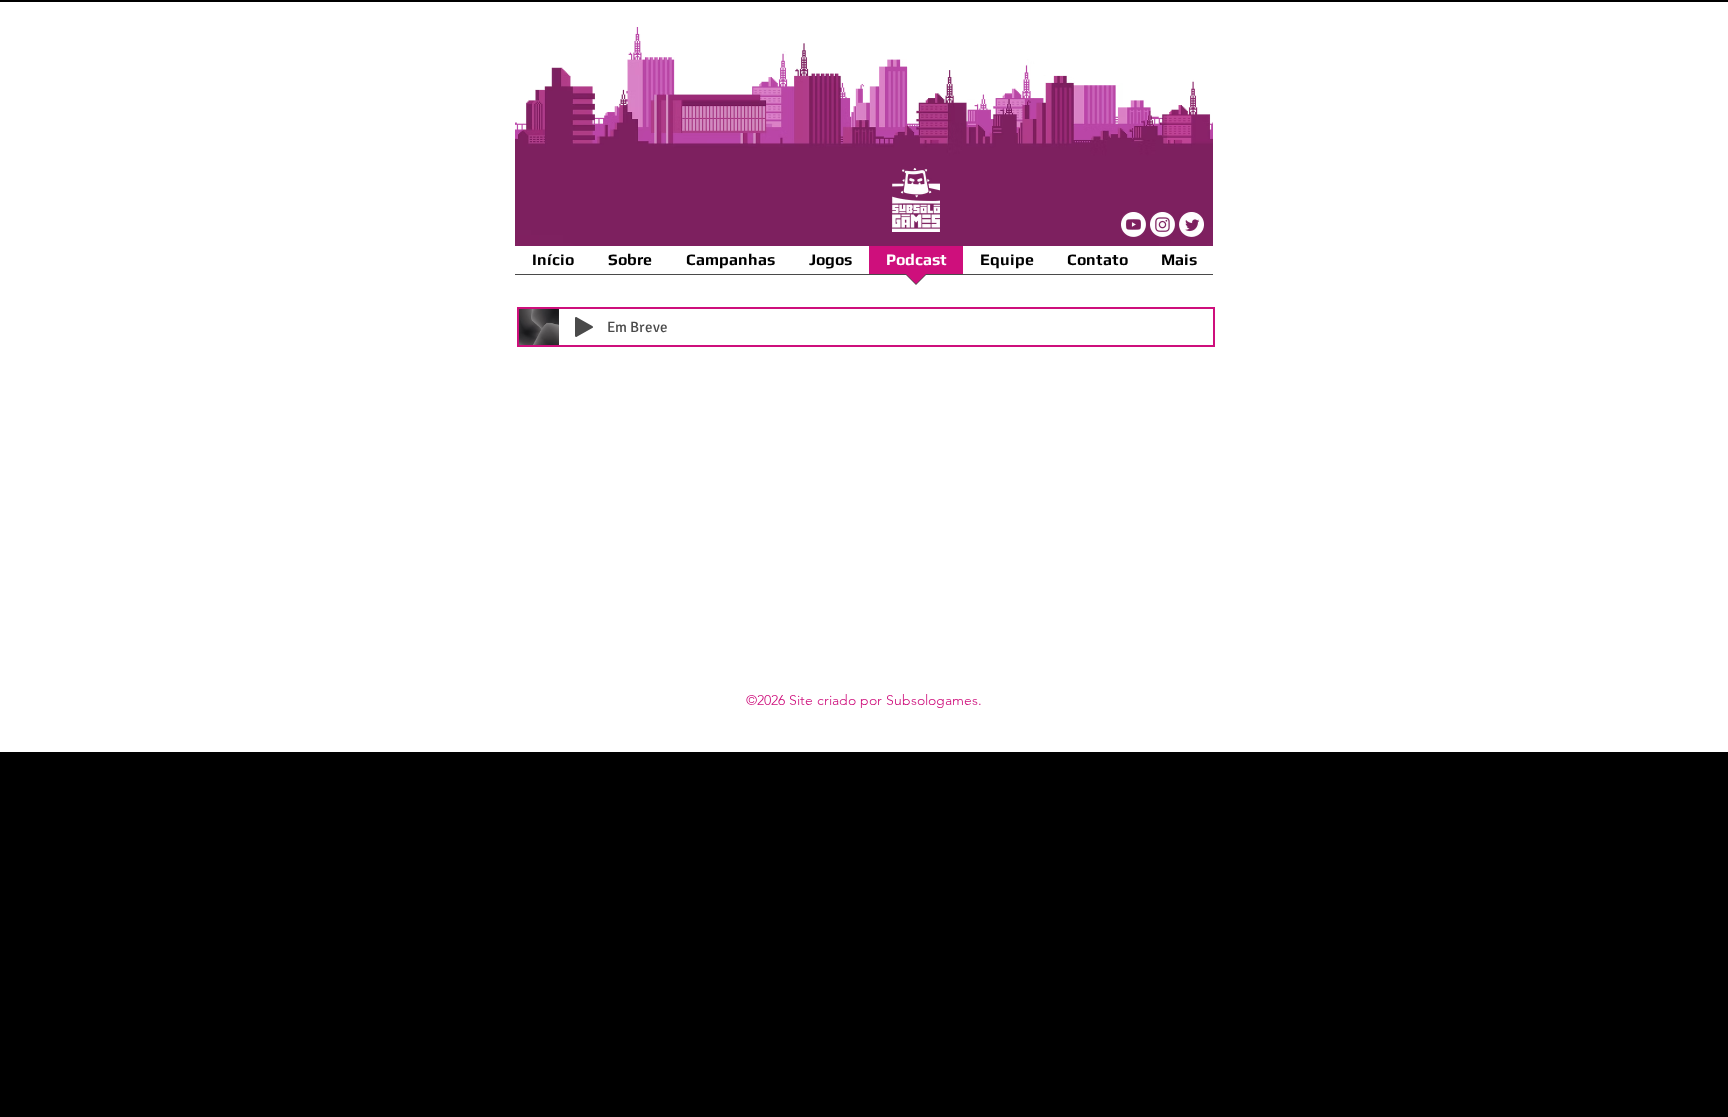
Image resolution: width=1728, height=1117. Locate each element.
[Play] (584, 327)
